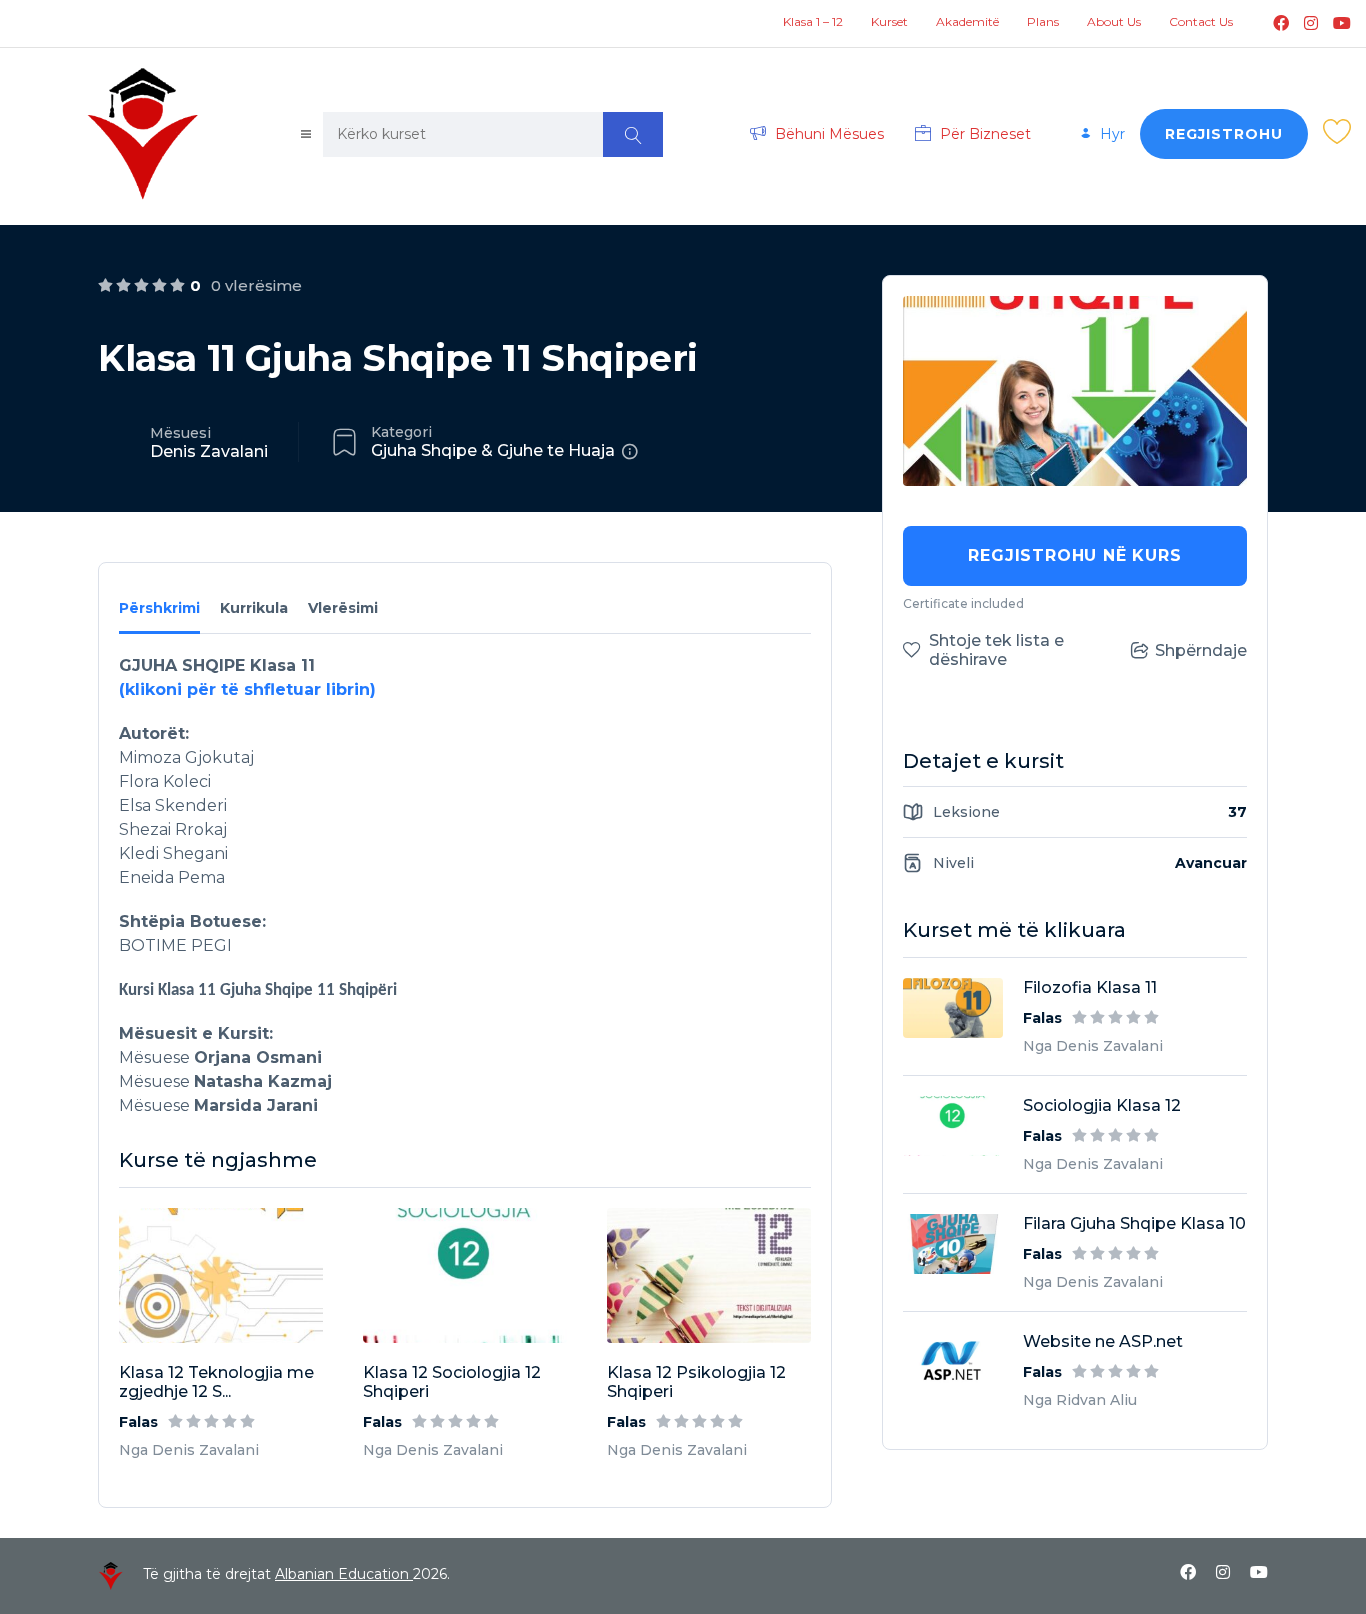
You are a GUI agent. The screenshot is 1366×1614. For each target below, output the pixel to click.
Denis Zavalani (209, 451)
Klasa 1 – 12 (813, 21)
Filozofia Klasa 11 (1090, 987)
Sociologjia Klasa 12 (1102, 1105)
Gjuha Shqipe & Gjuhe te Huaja (493, 450)
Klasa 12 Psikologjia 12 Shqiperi (696, 1382)
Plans (1043, 21)
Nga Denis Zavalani (189, 1450)
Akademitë (967, 21)
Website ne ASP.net (1103, 1341)
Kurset (889, 21)
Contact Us (1201, 21)
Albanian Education (344, 1574)
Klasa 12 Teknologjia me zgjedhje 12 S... (216, 1382)
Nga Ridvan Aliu (1080, 1400)
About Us (1114, 21)
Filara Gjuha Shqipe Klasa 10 (1134, 1223)
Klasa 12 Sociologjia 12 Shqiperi (452, 1382)
